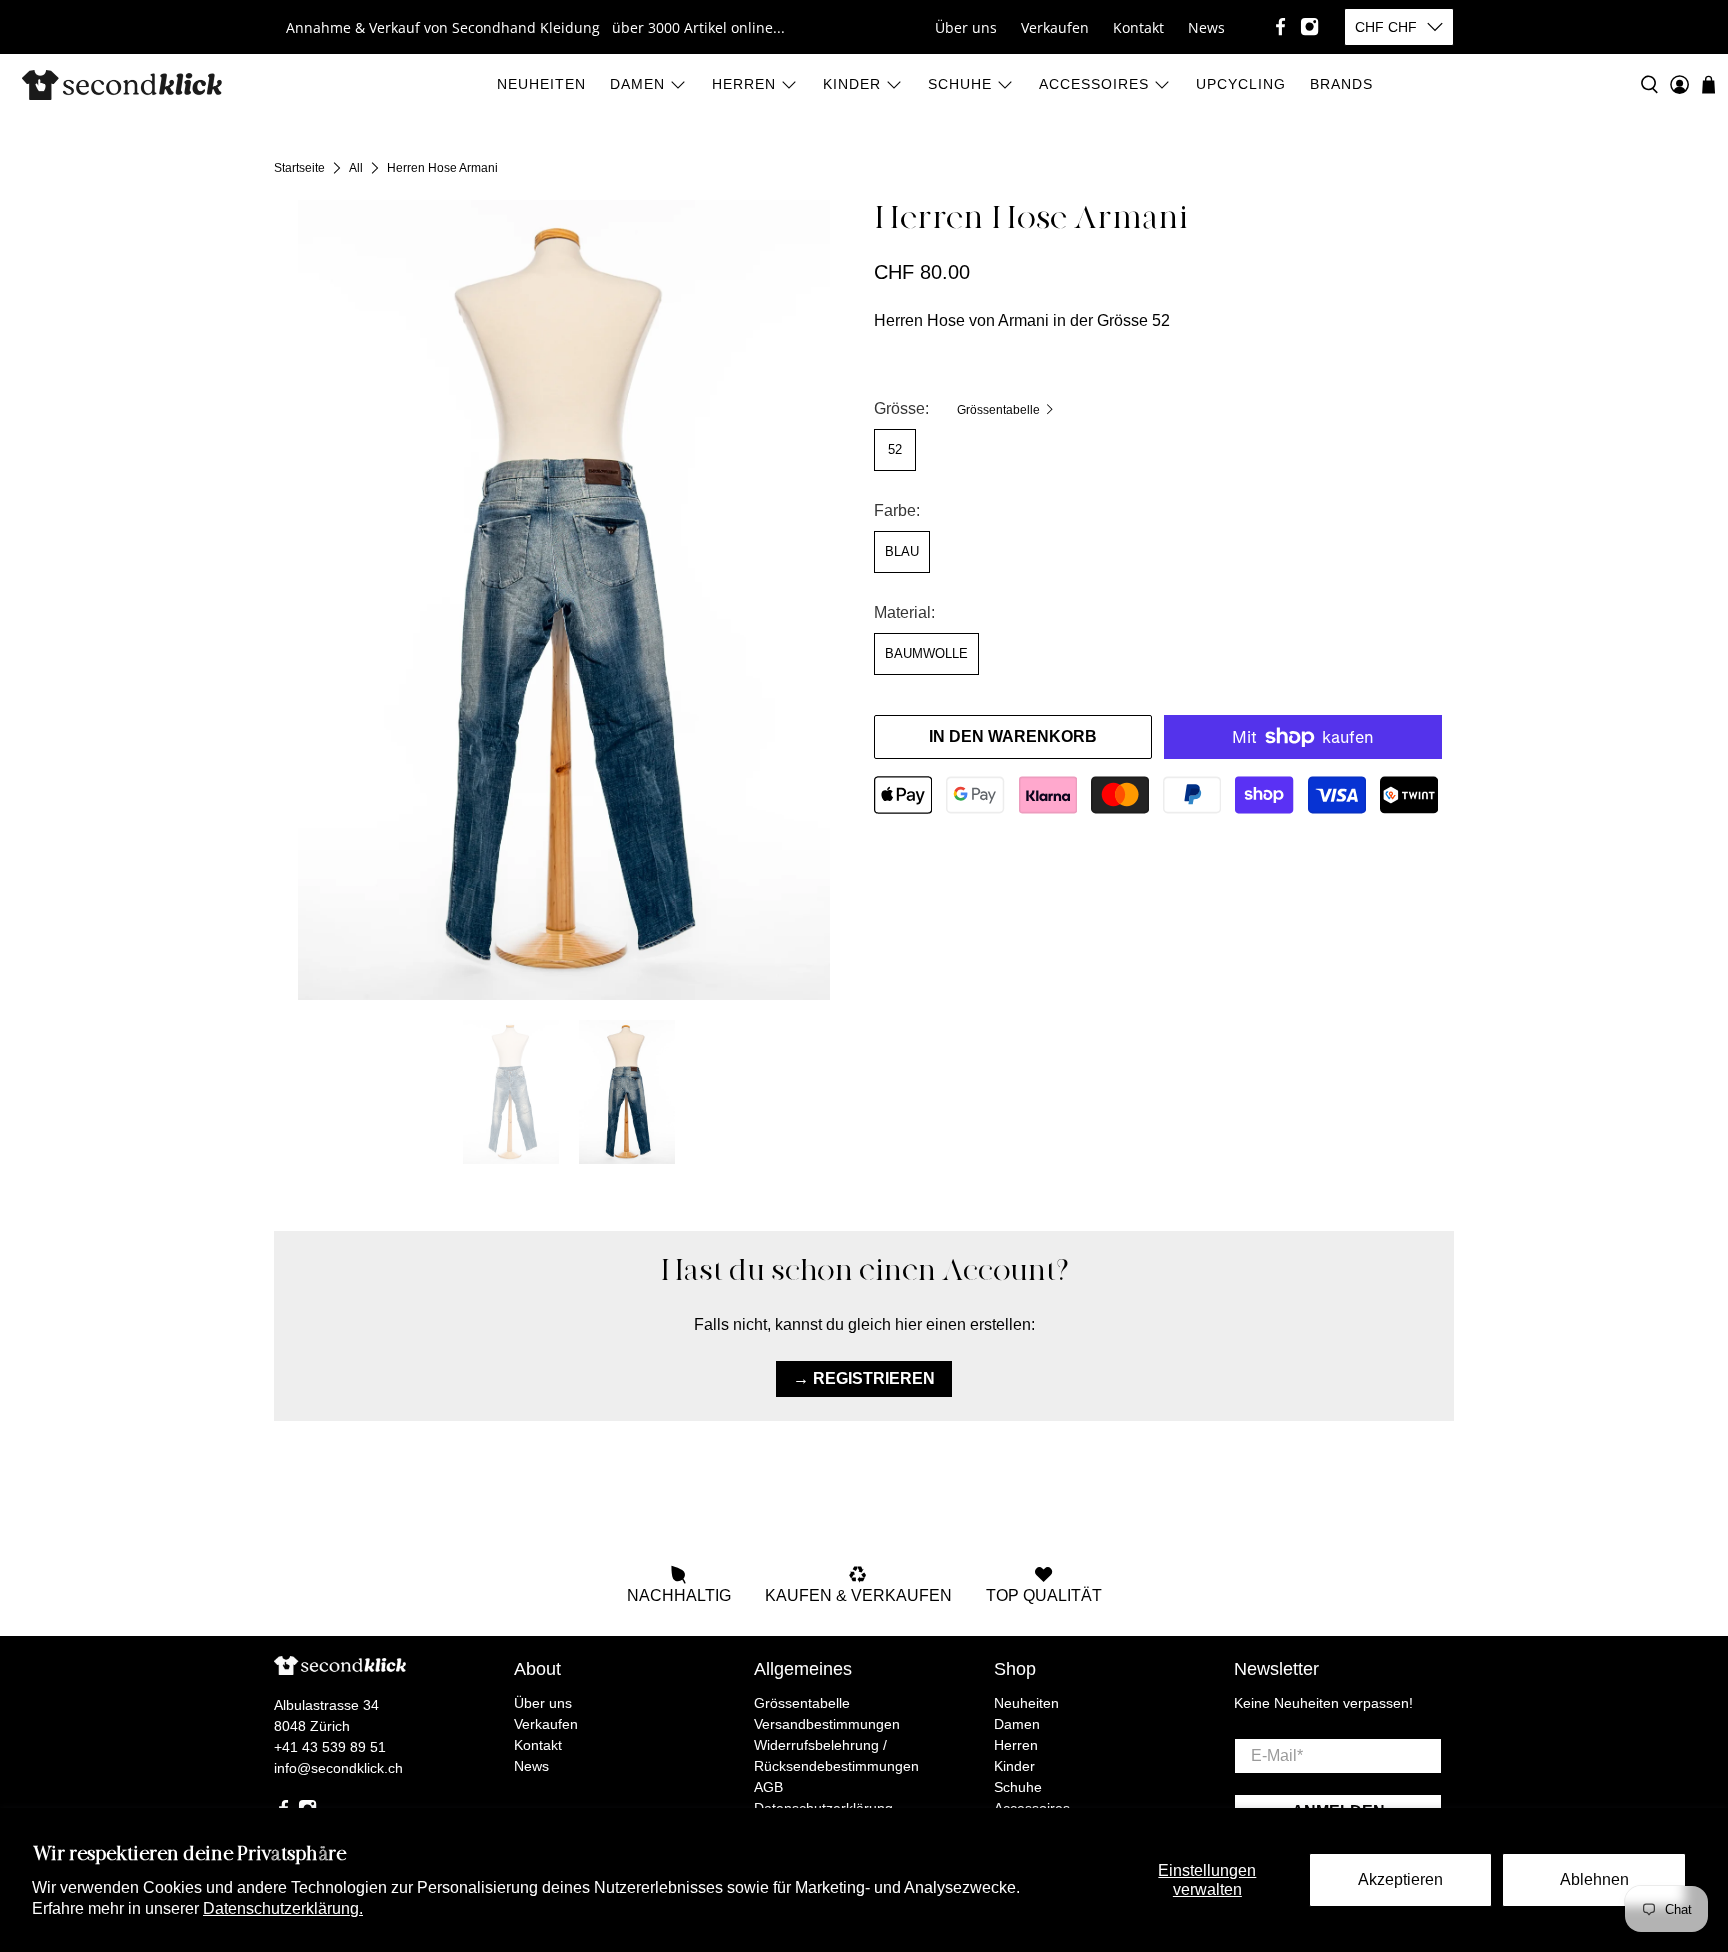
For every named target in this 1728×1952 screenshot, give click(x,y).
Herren (744, 84)
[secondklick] (122, 85)
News (1206, 27)
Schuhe (960, 84)
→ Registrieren (864, 1378)
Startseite (299, 168)
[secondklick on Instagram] (1309, 26)
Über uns (966, 27)
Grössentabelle (1000, 410)
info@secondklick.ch (338, 1768)
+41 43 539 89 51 (330, 1747)
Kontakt (1138, 27)
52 (895, 449)
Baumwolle (926, 653)
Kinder (852, 84)
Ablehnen (1594, 1879)
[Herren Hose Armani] (564, 600)
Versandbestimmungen (827, 1724)
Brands (1341, 84)
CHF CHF (1386, 27)
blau (902, 551)
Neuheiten (541, 84)
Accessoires (1094, 84)
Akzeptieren (1400, 1879)
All (356, 168)
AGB (768, 1787)
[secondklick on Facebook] (1280, 26)
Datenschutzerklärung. (283, 1908)
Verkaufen (1055, 27)
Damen (637, 84)
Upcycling (1241, 84)
